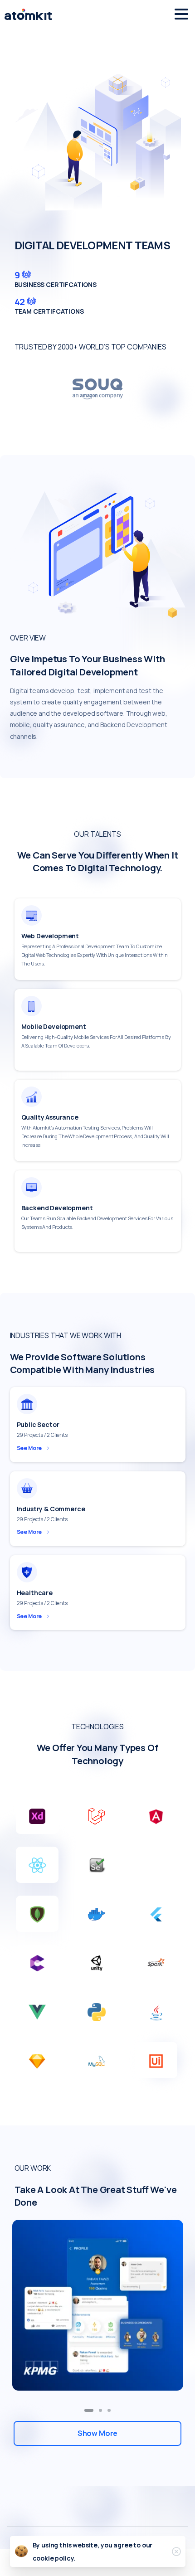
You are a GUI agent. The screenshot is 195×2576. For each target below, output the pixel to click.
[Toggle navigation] (181, 14)
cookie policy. (54, 2558)
